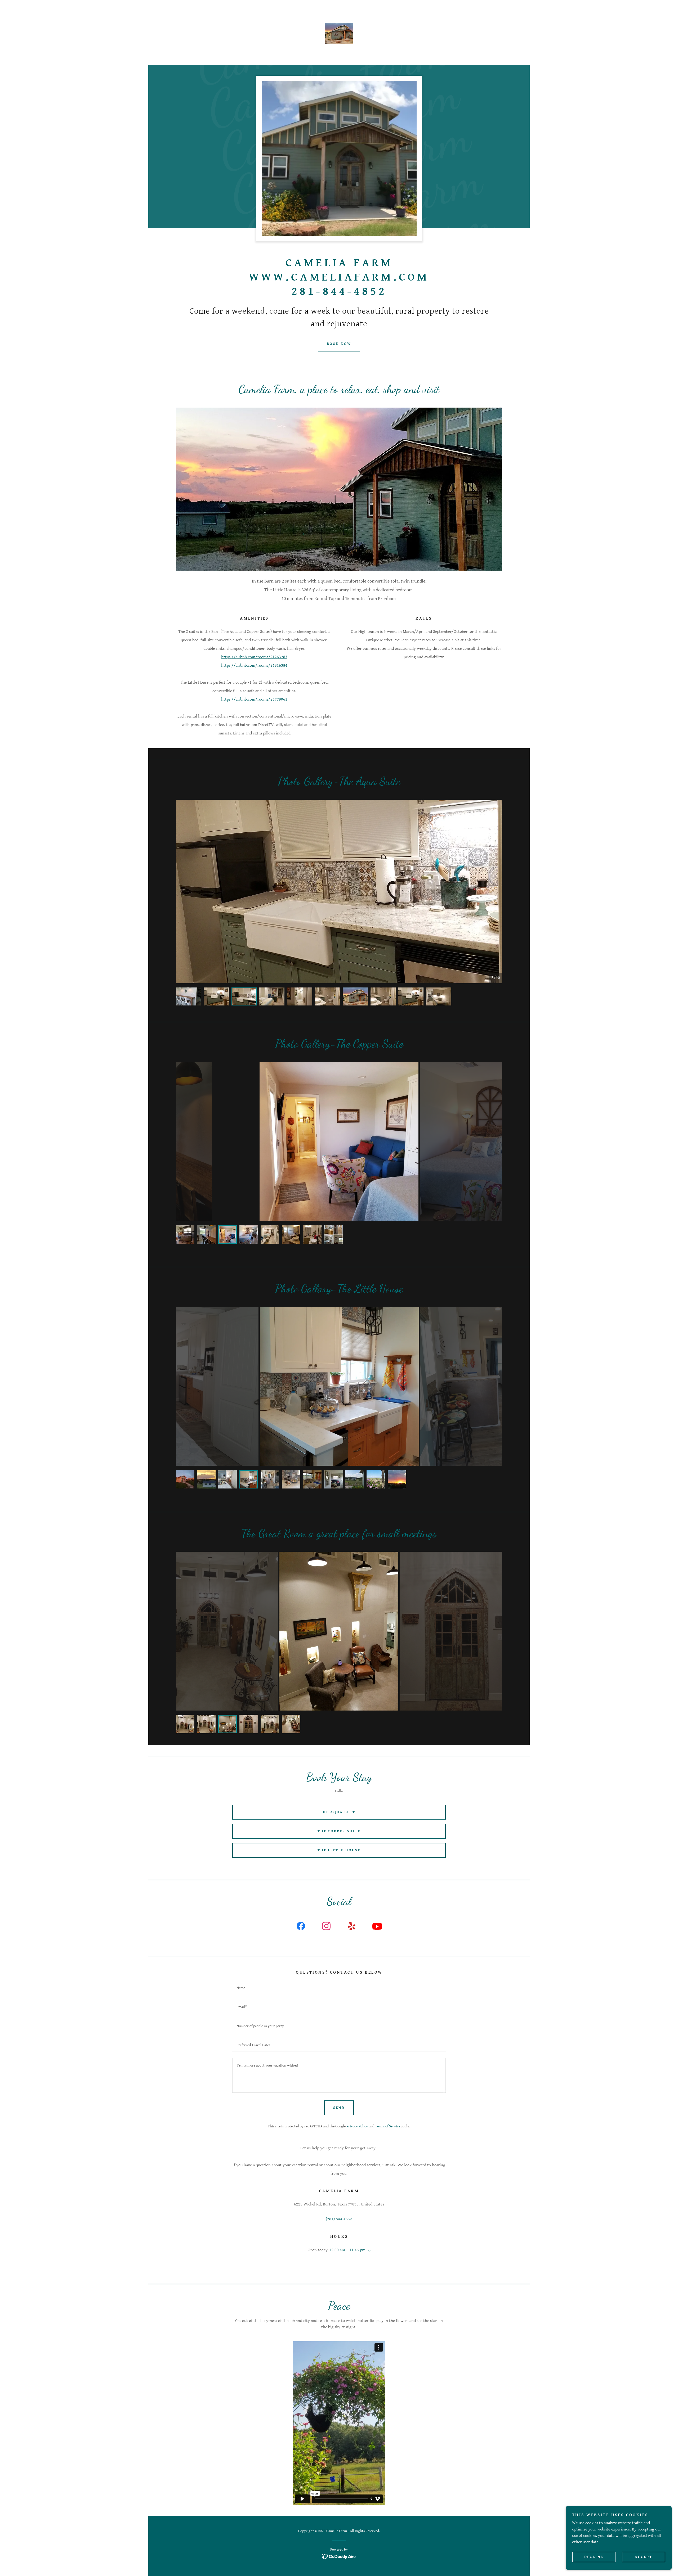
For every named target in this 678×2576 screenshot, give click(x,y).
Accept (644, 2557)
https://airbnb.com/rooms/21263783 (254, 657)
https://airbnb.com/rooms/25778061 (254, 699)
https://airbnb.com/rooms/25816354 (254, 666)
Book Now (339, 344)
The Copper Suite (339, 1831)
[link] (339, 33)
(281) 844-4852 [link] (339, 2219)
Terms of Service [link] (388, 2126)
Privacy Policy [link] (357, 2126)
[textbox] (339, 1988)
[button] (368, 2251)
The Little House (339, 1850)
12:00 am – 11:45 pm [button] (347, 2250)
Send (339, 2108)
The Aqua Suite (339, 1812)
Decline (594, 2557)
